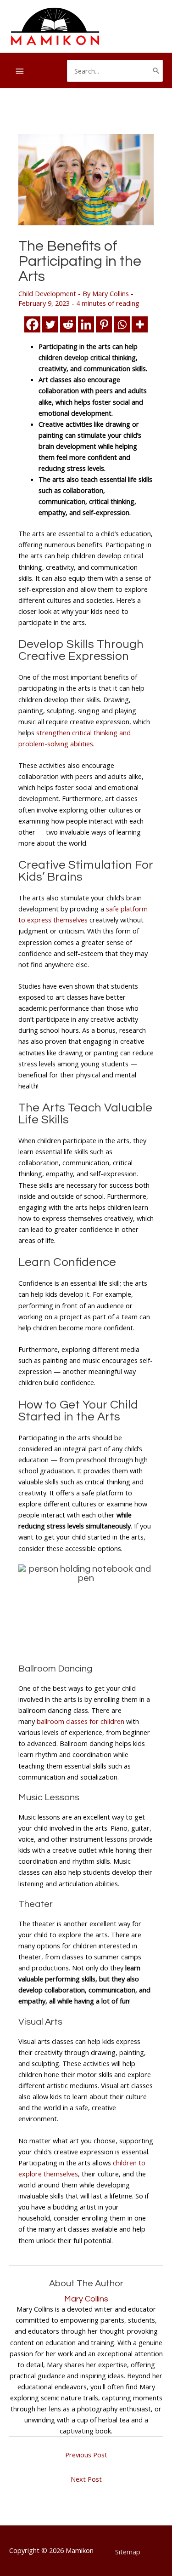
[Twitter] (50, 324)
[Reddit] (68, 324)
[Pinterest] (104, 324)
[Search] (156, 71)
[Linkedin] (86, 324)
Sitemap (128, 2552)
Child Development (47, 293)
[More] (140, 324)
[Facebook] (32, 324)
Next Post (86, 2479)
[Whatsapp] (122, 324)
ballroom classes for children (80, 1721)
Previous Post (86, 2455)
